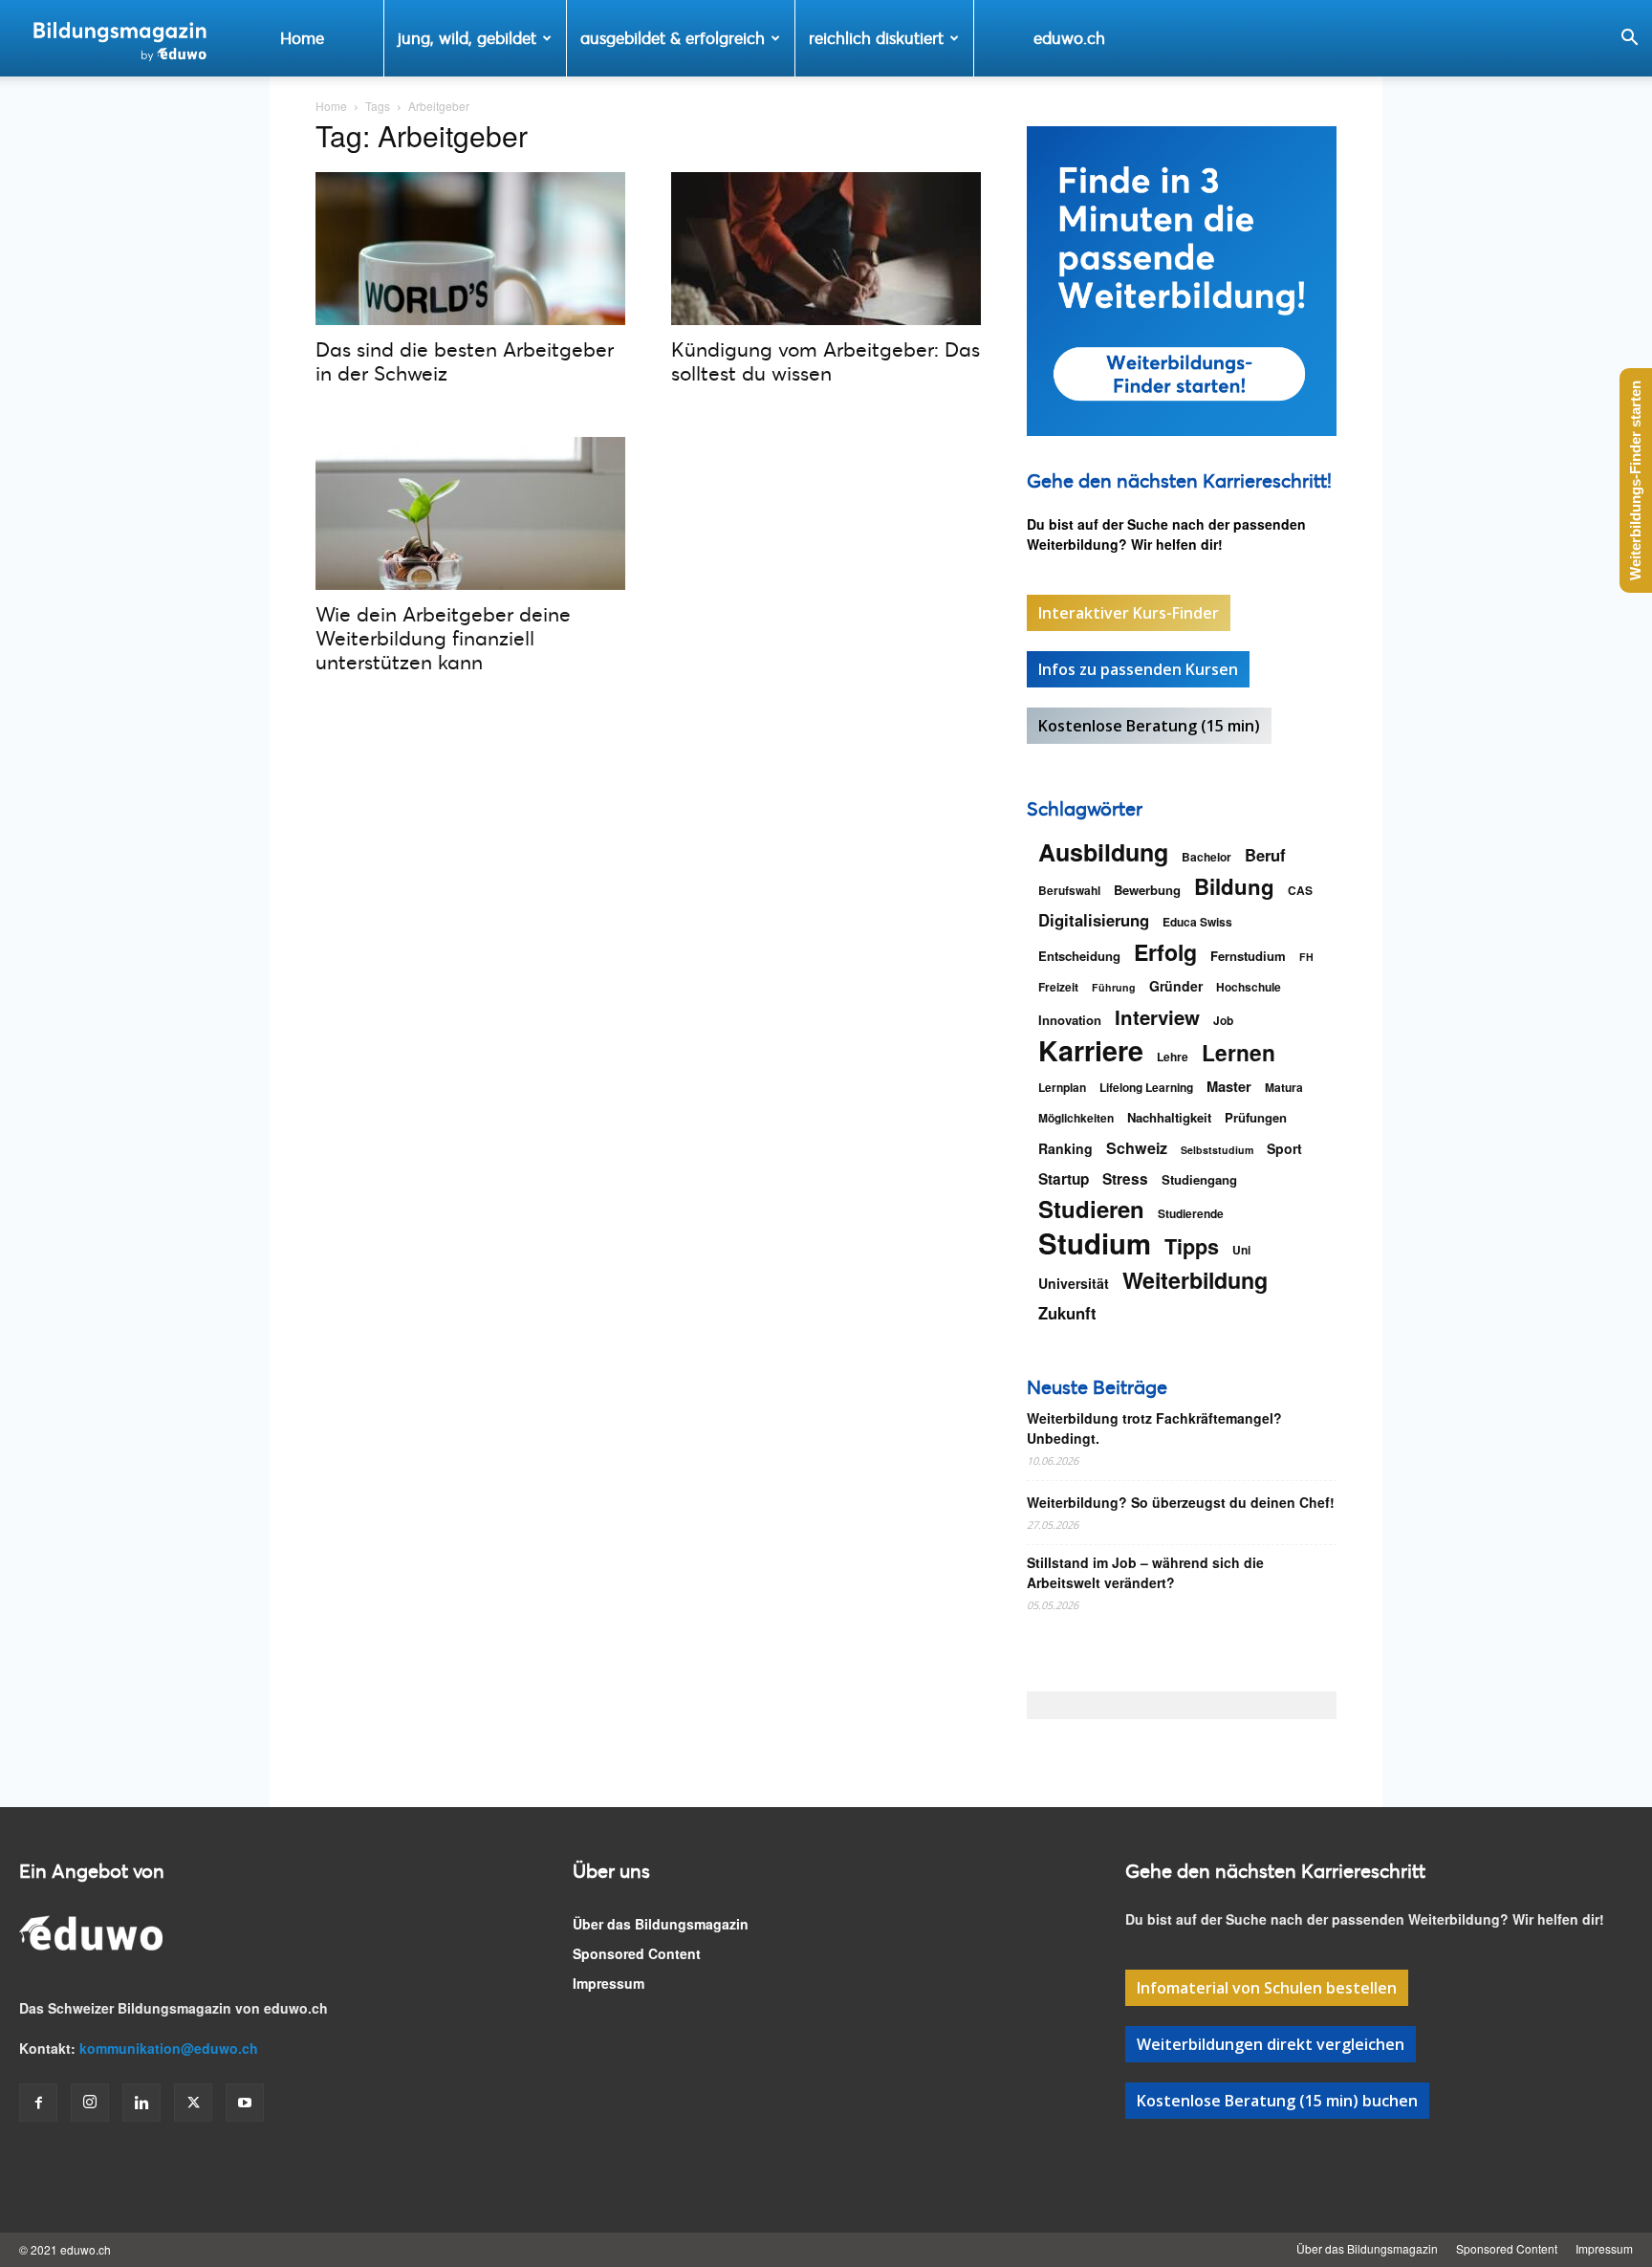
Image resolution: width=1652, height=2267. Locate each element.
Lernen (1239, 1052)
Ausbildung (1103, 852)
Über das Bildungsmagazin (661, 1924)
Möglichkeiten (1076, 1118)
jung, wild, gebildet (467, 38)
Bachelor (1206, 857)
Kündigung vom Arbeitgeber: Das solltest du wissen (826, 361)
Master (1229, 1087)
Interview (1157, 1017)
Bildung (1234, 887)
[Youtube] (245, 2103)
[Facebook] (38, 2103)
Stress (1125, 1179)
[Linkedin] (141, 2103)
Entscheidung (1079, 956)
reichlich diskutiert (876, 38)
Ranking (1065, 1148)
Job (1223, 1020)
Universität (1074, 1283)
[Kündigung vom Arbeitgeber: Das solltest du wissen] (826, 249)
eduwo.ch (1069, 38)
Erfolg (1165, 952)
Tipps (1192, 1246)
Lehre (1173, 1057)
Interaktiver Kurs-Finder (1129, 613)
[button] (1629, 40)
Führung (1114, 987)
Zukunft (1067, 1313)
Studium (1095, 1243)
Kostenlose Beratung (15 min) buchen (1277, 2101)
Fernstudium (1248, 956)
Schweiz (1137, 1148)
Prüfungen (1256, 1117)
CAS (1300, 890)
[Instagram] (90, 2103)
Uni (1241, 1250)
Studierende (1191, 1213)
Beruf (1265, 855)
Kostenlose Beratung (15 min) (1149, 726)
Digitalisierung (1094, 920)
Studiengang (1199, 1179)
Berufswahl (1069, 890)
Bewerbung (1147, 890)
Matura (1284, 1087)
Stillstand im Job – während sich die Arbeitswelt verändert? (1145, 1572)
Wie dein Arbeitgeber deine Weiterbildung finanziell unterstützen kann (443, 638)
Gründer (1176, 986)
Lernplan (1062, 1087)
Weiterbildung (1195, 1280)
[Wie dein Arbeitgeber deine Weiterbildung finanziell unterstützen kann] (470, 513)
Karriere (1091, 1050)
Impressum (609, 1983)
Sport (1284, 1148)
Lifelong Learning (1146, 1087)
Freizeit (1058, 987)
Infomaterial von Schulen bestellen (1267, 1988)
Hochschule (1249, 987)
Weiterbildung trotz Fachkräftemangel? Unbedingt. (1154, 1428)
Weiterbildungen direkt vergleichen (1271, 2044)
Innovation (1070, 1020)
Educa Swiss (1197, 922)
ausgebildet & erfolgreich (673, 38)
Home (302, 38)
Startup (1064, 1179)
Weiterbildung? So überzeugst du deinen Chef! (1181, 1502)
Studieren (1091, 1209)
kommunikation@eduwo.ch (169, 2048)
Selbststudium (1217, 1150)
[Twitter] (193, 2103)
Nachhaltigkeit (1169, 1117)
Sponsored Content (637, 1953)
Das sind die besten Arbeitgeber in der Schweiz (465, 361)
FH (1306, 957)
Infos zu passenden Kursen (1138, 669)
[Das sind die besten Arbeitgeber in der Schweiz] (470, 249)
